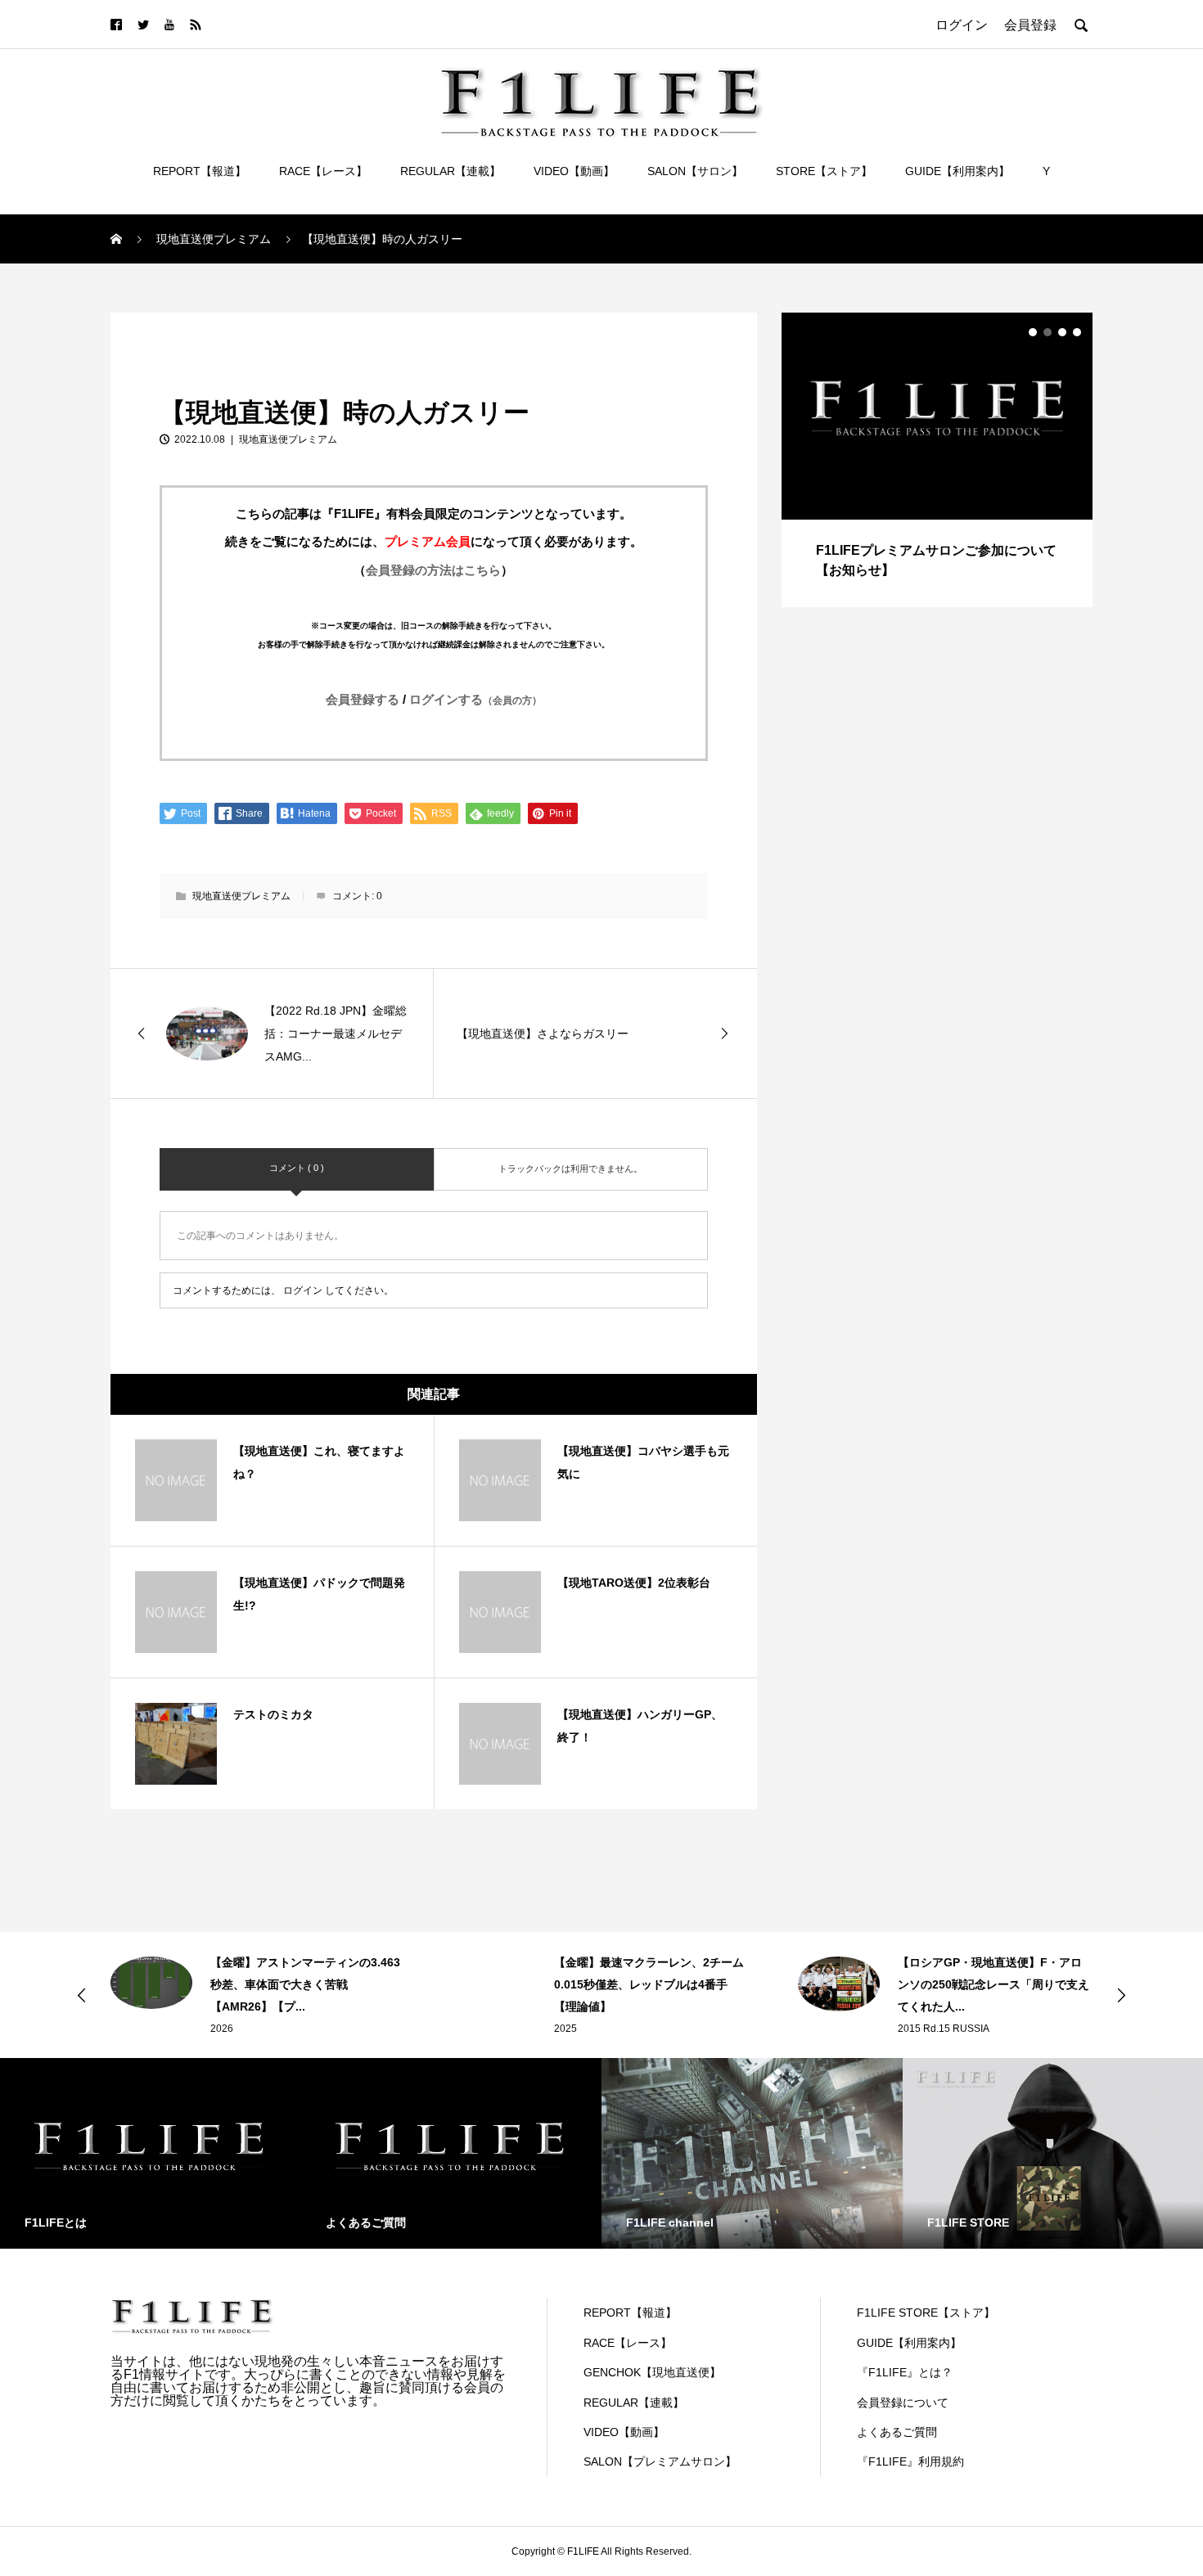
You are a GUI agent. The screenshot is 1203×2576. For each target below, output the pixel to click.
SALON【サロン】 (695, 171)
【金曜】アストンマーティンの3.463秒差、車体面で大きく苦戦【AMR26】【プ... (305, 1984)
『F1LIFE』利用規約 (910, 2461)
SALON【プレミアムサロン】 (660, 2461)
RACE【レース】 (323, 171)
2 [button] (1048, 332)
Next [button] (1121, 1995)
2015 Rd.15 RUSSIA (944, 2029)
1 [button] (1033, 332)
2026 (222, 2029)
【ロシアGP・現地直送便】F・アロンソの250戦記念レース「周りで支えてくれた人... (993, 1984)
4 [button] (1077, 332)
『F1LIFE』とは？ (905, 2372)
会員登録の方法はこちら (433, 570)
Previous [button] (82, 1995)
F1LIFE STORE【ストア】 (926, 2313)
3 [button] (1062, 332)
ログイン (303, 1290)
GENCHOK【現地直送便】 (652, 2372)
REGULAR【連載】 (451, 171)
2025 (565, 2029)
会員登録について (903, 2403)
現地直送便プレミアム (176, 331)
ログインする (475, 699)
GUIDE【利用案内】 (957, 171)
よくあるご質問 (897, 2432)
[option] (937, 460)
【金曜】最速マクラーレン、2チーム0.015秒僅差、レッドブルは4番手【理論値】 (649, 1984)
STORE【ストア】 (824, 171)
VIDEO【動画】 (574, 171)
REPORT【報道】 (200, 171)
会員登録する (363, 699)
